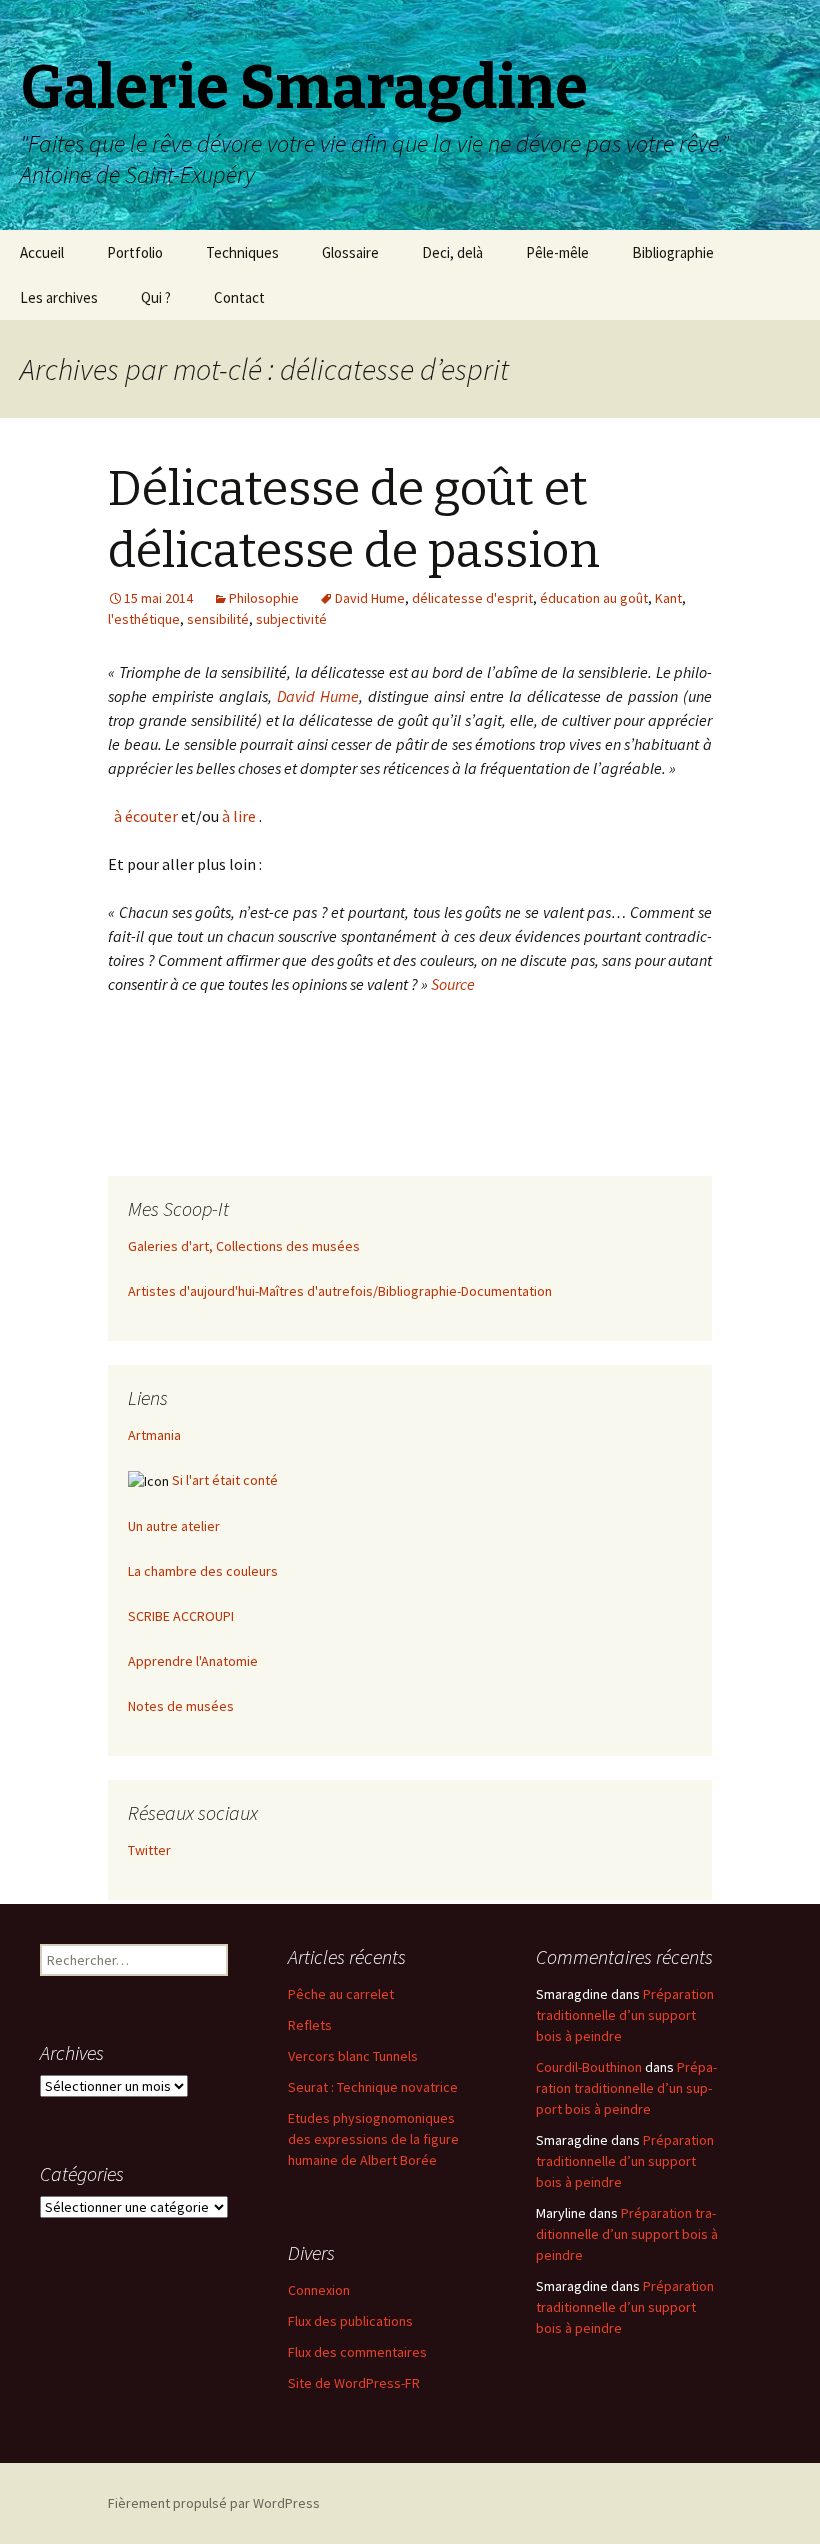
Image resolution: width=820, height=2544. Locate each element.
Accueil (42, 252)
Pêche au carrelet (341, 1994)
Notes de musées (181, 1706)
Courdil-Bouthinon (589, 2067)
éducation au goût (594, 598)
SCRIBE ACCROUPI (181, 1616)
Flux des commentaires (357, 2352)
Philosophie (264, 598)
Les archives (59, 297)
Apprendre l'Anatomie (193, 1661)
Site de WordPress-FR (354, 2383)
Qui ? (156, 297)
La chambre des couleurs (203, 1571)
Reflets (310, 2025)
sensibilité (218, 619)
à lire (239, 816)
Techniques (242, 252)
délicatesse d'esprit (472, 598)
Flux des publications (350, 2321)
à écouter (144, 816)
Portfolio (135, 252)
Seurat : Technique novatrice (373, 2087)
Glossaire (350, 252)
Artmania (154, 1435)
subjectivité (291, 619)
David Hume (370, 598)
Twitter (149, 1850)
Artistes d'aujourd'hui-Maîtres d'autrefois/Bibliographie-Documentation (340, 1291)
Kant (668, 598)
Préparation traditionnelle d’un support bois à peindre (625, 2015)
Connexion (319, 2290)
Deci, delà (452, 252)
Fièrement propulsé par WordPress (214, 2503)
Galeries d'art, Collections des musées (244, 1246)
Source (453, 984)
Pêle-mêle (557, 252)
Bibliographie (673, 252)
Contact (239, 297)
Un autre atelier (174, 1526)
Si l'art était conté (225, 1480)
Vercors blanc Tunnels (353, 2056)
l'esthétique (144, 619)
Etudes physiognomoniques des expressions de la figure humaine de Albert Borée (373, 2139)
